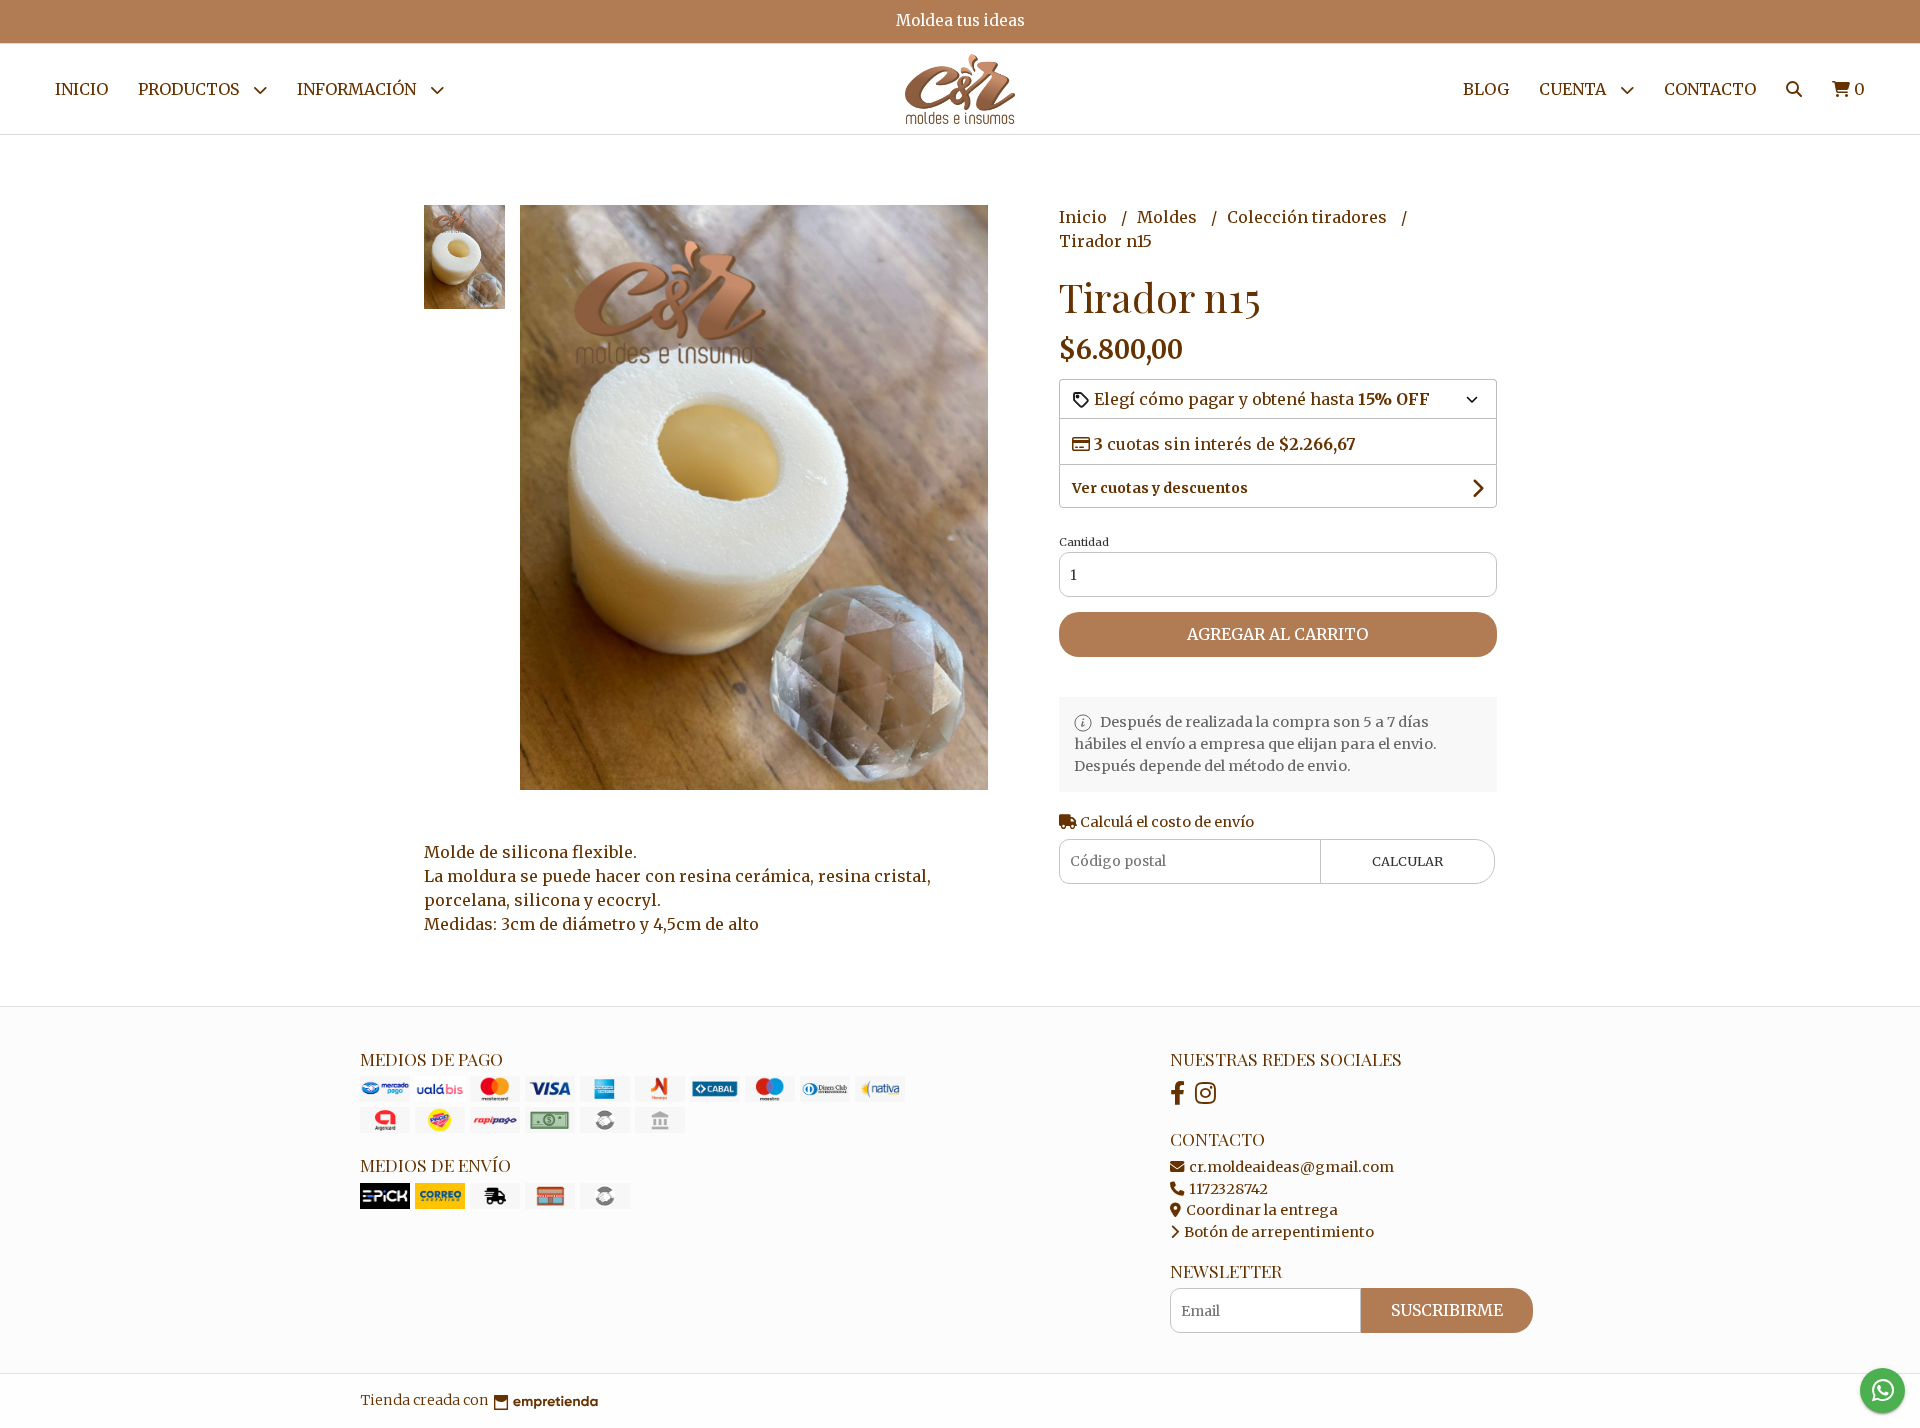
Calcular (1407, 861)
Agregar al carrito (1277, 634)
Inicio (81, 89)
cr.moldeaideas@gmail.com (1290, 1167)
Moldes (1169, 217)
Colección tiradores (1309, 217)
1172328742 (1227, 1189)
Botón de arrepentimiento (1277, 1232)
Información (358, 89)
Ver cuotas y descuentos (1160, 488)
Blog (1486, 89)
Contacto (1710, 89)
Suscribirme (1447, 1310)
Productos (190, 89)
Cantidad (1084, 542)
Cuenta (1574, 89)
